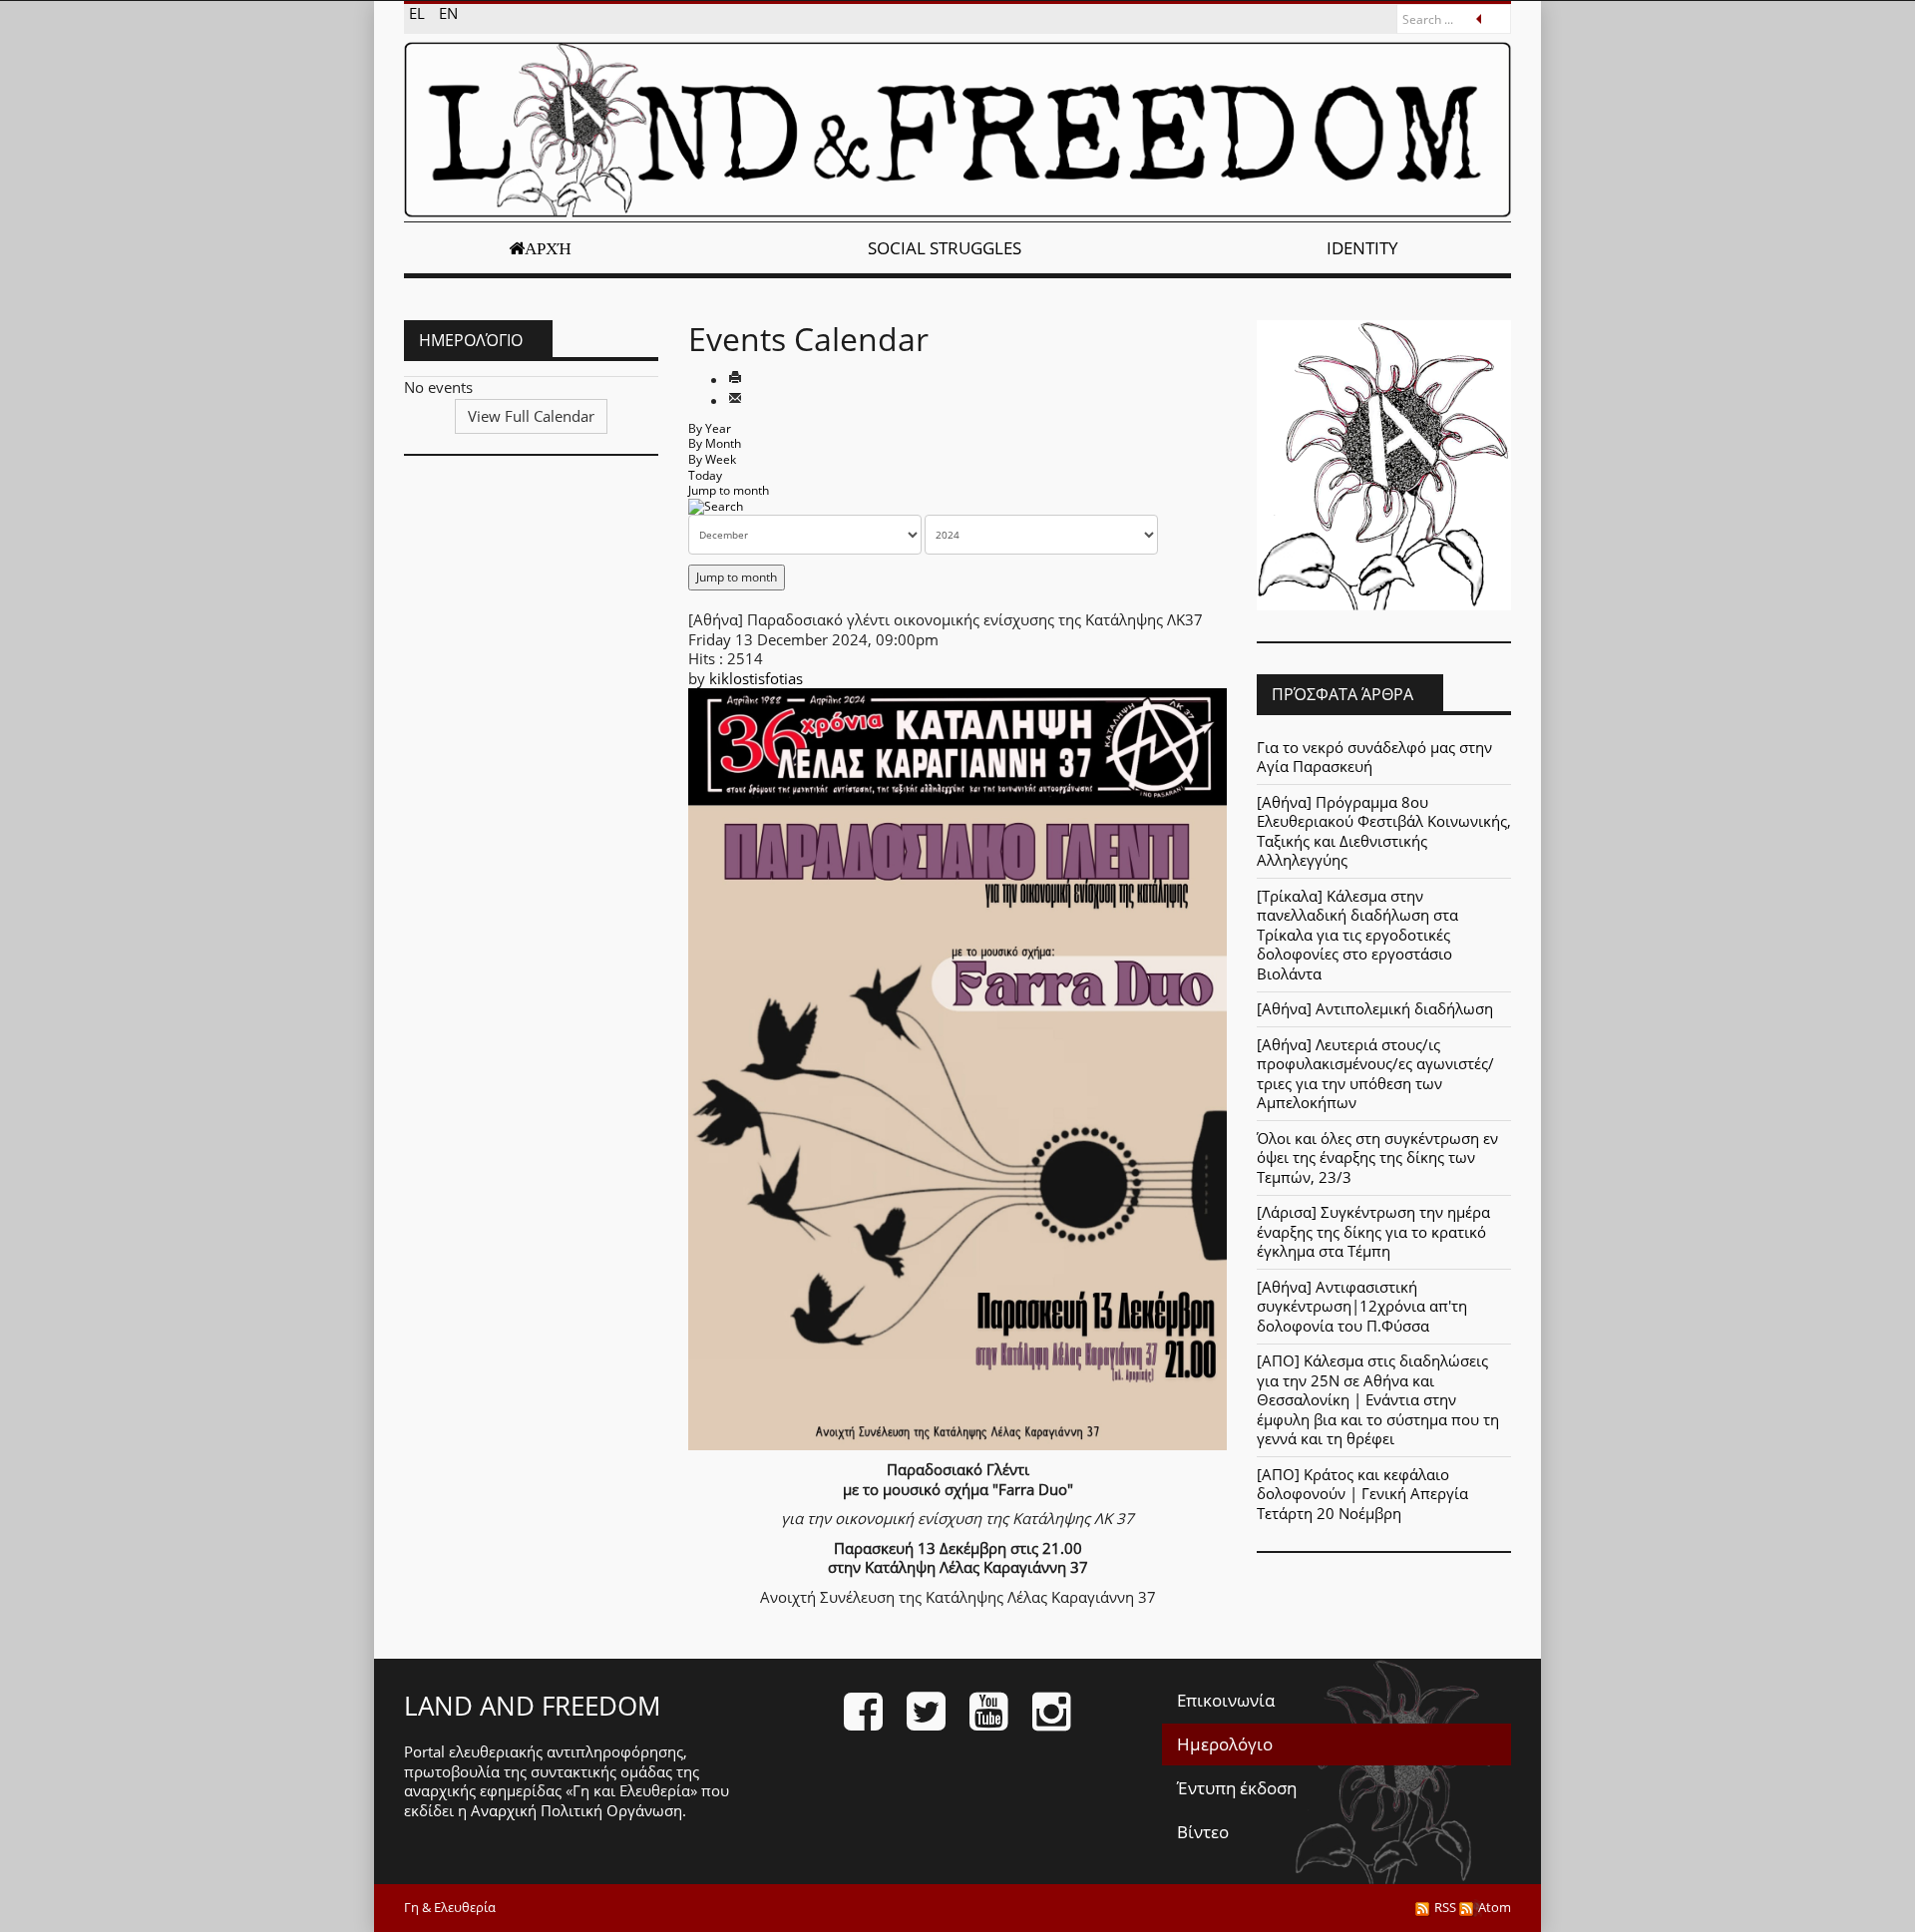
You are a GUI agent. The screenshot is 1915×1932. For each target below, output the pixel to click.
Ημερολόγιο (1225, 1744)
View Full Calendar (531, 416)
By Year (710, 428)
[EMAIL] (735, 400)
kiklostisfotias (756, 678)
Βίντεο (1203, 1832)
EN (448, 13)
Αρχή (548, 248)
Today (705, 475)
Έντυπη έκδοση (1237, 1788)
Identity (1362, 248)
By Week (712, 459)
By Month (715, 443)
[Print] (735, 379)
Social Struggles (945, 248)
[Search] (716, 506)
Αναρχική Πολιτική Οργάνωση (576, 1810)
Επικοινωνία (1226, 1700)
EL (419, 13)
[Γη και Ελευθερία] (957, 130)
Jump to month (729, 490)
